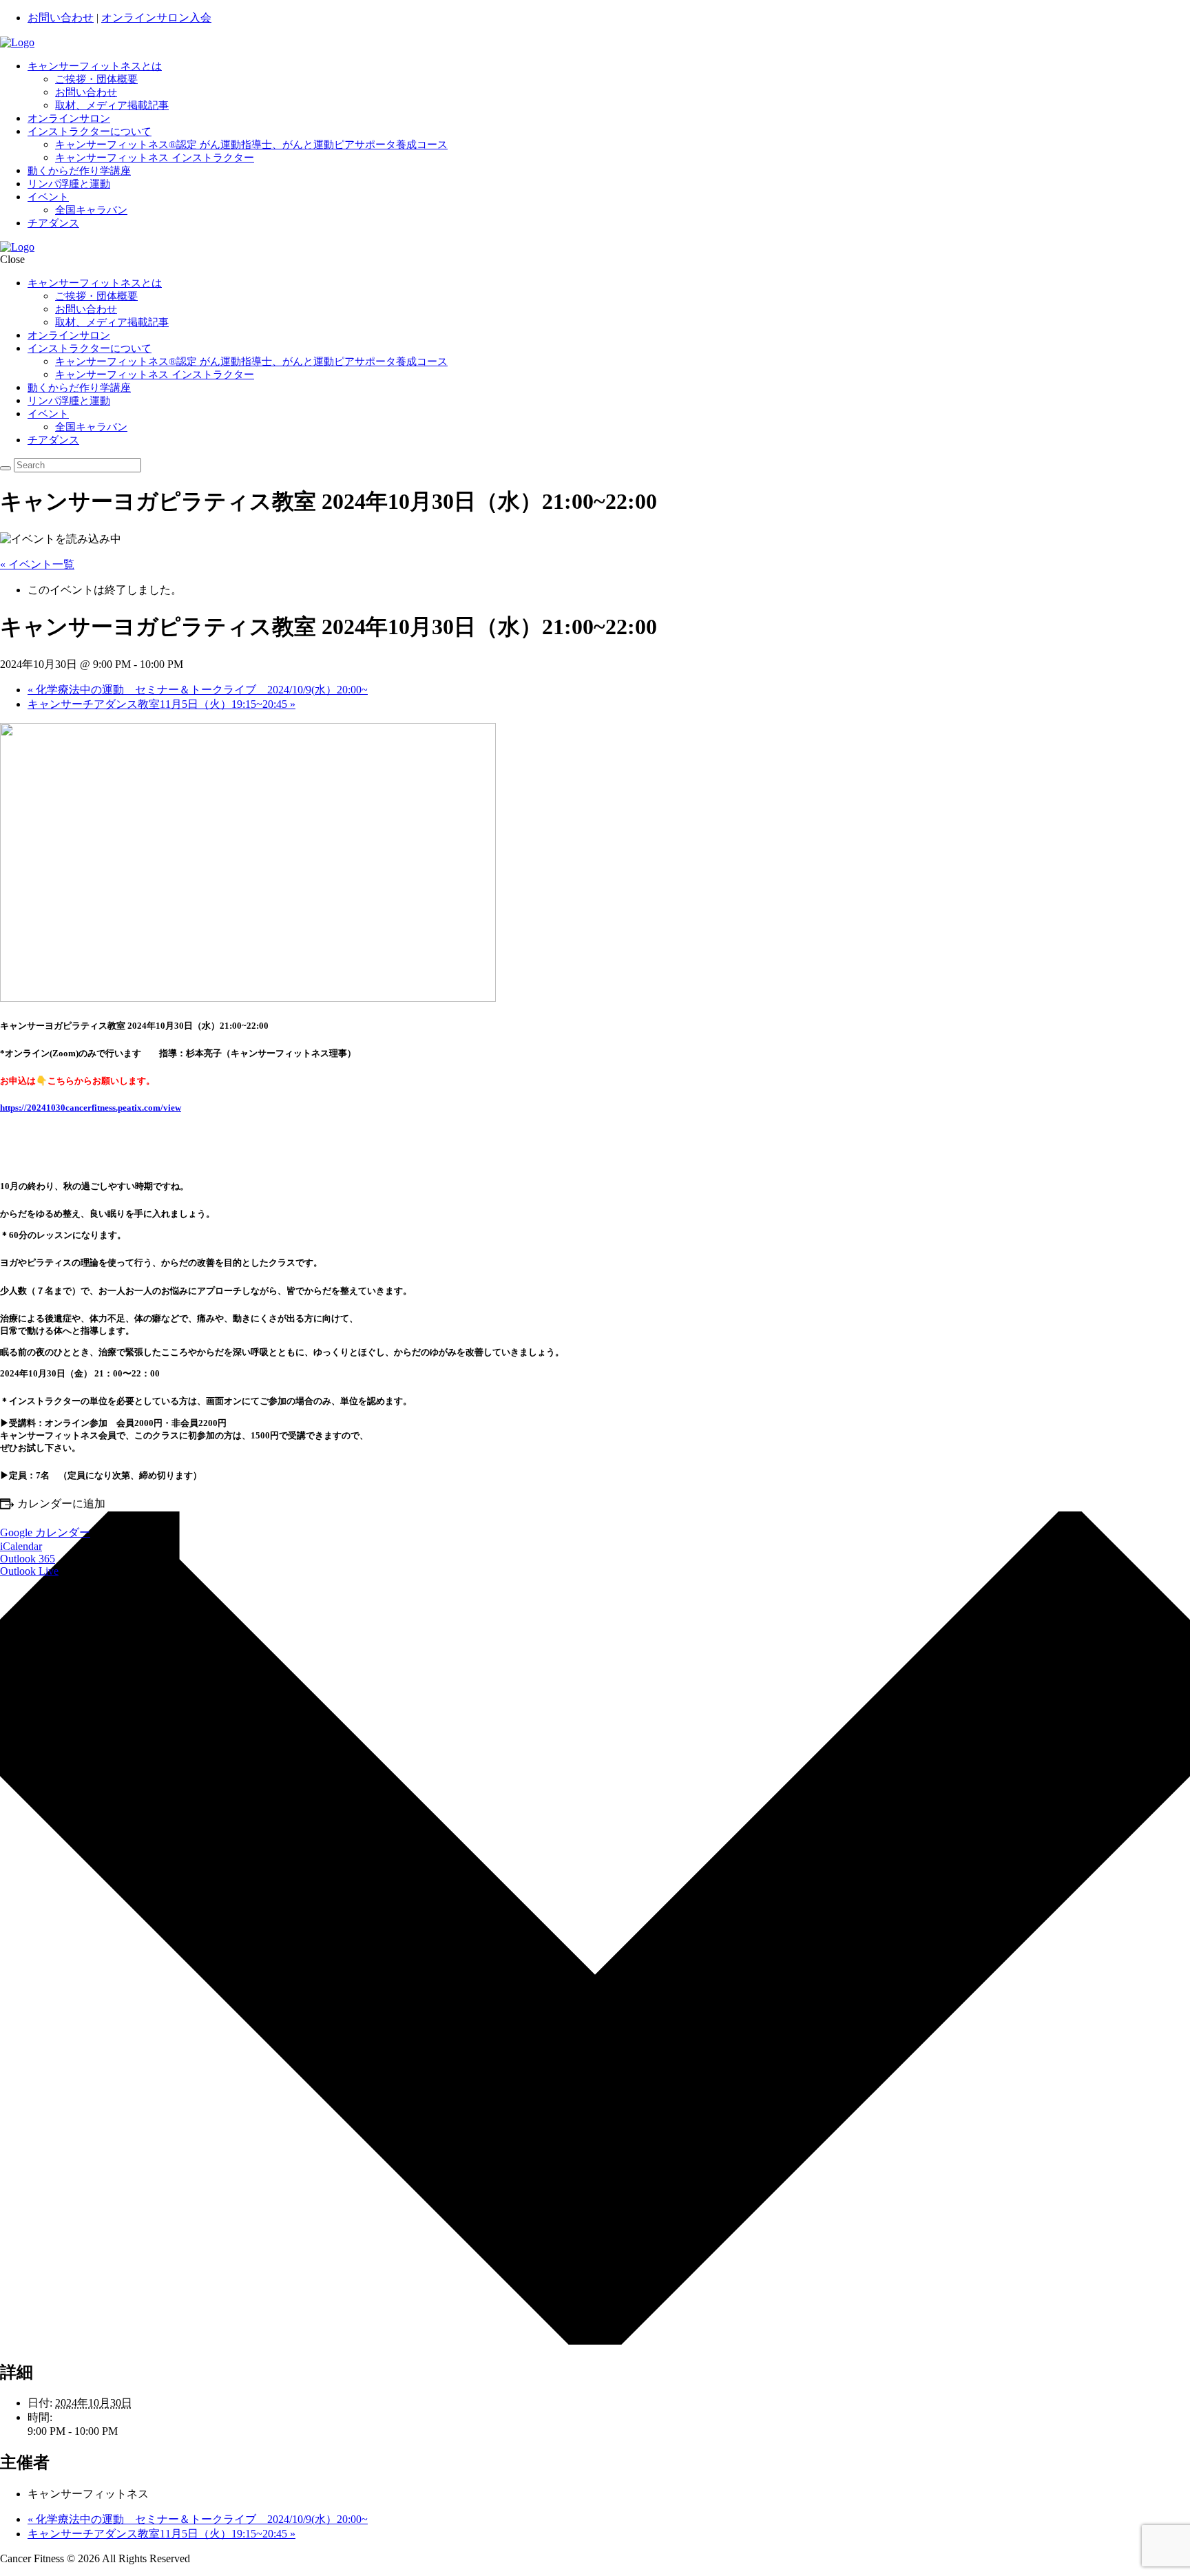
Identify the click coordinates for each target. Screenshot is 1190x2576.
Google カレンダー (45, 1532)
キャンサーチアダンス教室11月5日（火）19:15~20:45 (161, 704)
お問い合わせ (61, 18)
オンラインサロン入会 (156, 18)
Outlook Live (29, 1571)
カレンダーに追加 (61, 1504)
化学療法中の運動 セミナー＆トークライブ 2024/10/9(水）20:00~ (198, 690)
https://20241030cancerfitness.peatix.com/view (91, 1108)
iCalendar (21, 1546)
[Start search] (6, 468)
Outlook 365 (28, 1559)
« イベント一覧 (37, 564)
